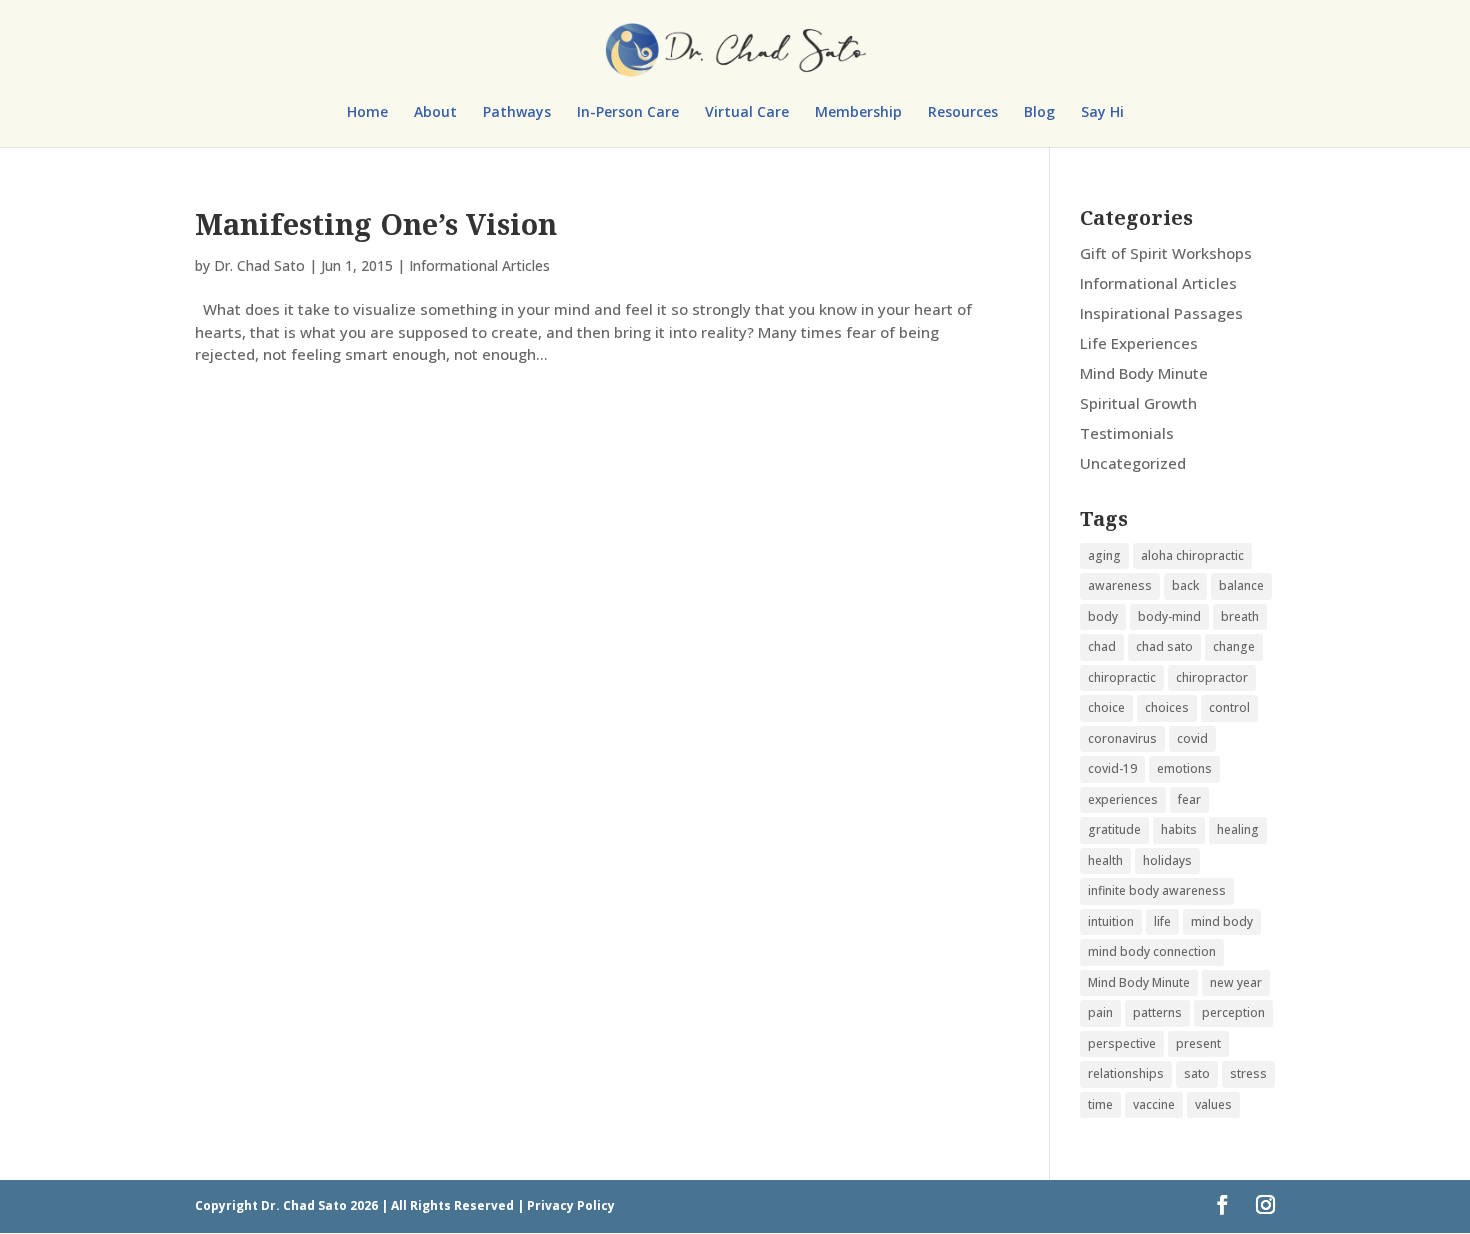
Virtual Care (747, 113)
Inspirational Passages (1161, 313)
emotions (1184, 768)
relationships (1126, 1073)
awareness (1120, 585)
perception (1233, 1012)
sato (1197, 1073)
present (1198, 1043)
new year (1236, 982)
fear (1189, 799)
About (435, 113)
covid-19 (1112, 768)
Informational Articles (479, 265)
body (1103, 616)
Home (367, 113)
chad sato (1164, 646)
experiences (1123, 799)
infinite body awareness (1157, 890)
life (1162, 921)
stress (1248, 1073)
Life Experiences (1139, 343)
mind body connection (1152, 951)
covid (1192, 738)
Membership (858, 113)
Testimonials (1127, 433)
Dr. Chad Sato (259, 265)
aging (1104, 555)
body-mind (1169, 616)
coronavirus (1122, 738)
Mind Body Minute (1144, 373)
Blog (1039, 113)
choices (1167, 707)
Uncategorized (1133, 463)
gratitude (1114, 829)
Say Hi (1102, 113)
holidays (1167, 860)
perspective (1122, 1043)
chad (1102, 646)
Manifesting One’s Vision (376, 223)
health (1105, 860)
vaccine (1154, 1104)
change (1234, 646)
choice (1106, 707)
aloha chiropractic (1192, 555)
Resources (963, 113)
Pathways (517, 113)
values (1213, 1104)
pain (1100, 1012)
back (1185, 585)
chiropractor (1212, 677)
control (1229, 707)
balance (1241, 585)
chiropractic (1122, 677)
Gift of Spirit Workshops (1166, 253)
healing (1238, 829)
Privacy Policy (571, 1205)
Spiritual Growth (1138, 403)
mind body (1222, 921)
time (1100, 1104)
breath (1240, 616)
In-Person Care (628, 113)
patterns (1157, 1012)
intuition (1111, 921)
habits (1179, 829)
